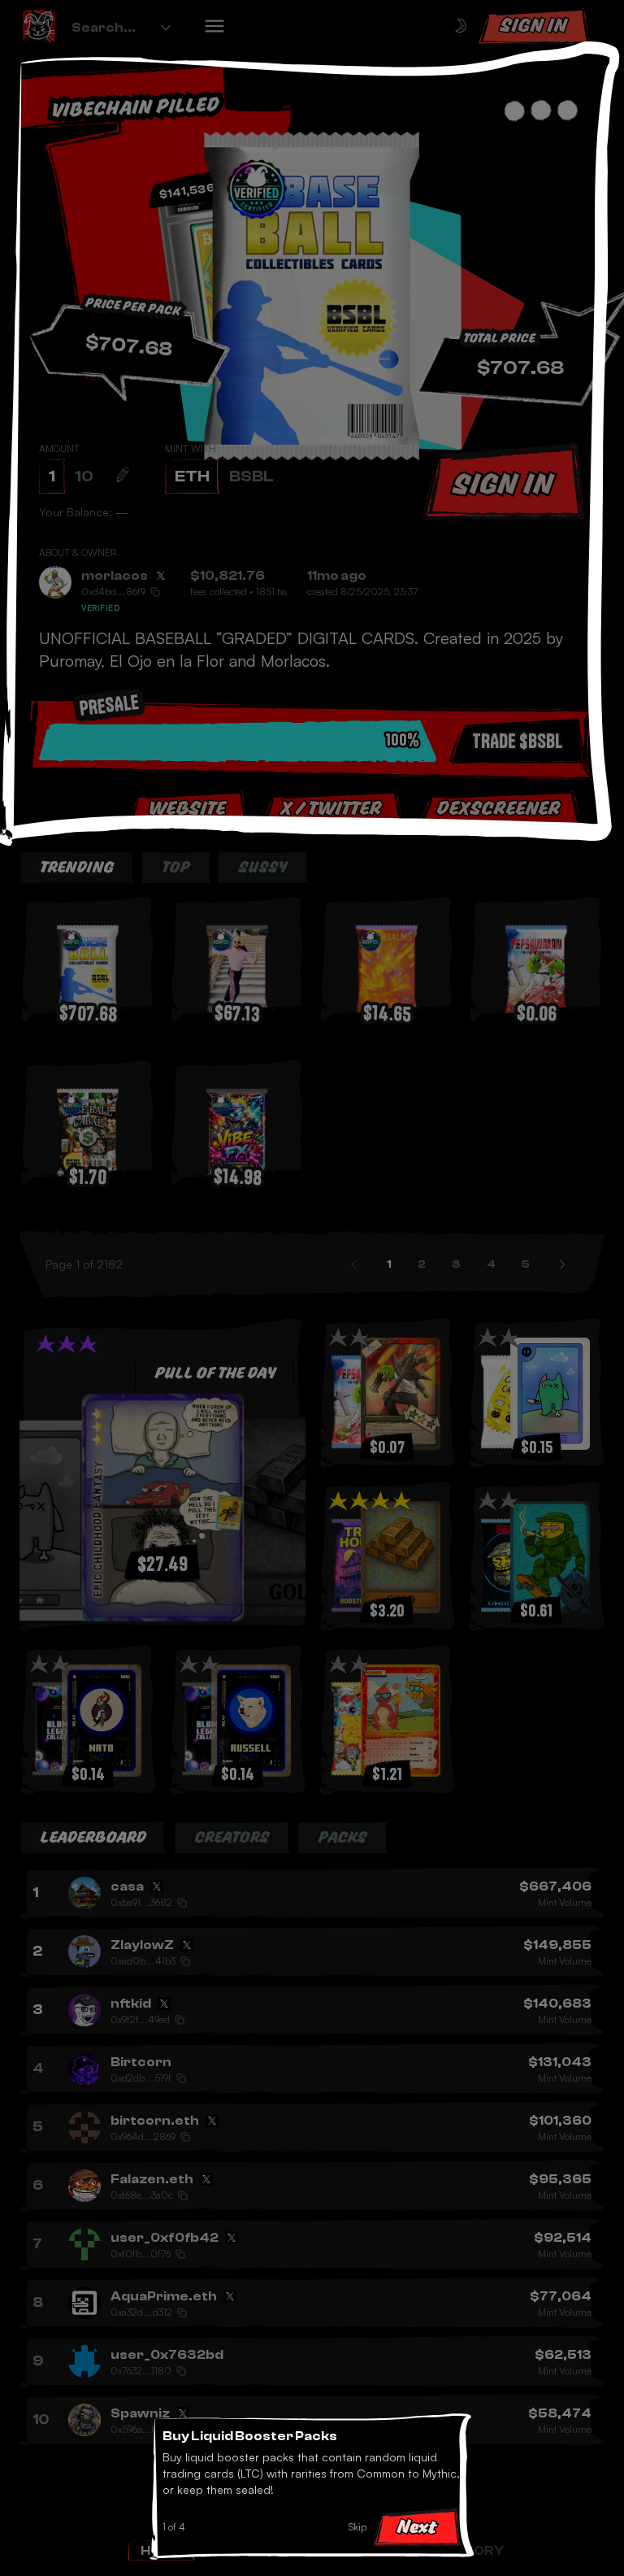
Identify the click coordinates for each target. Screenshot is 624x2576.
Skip (357, 2527)
